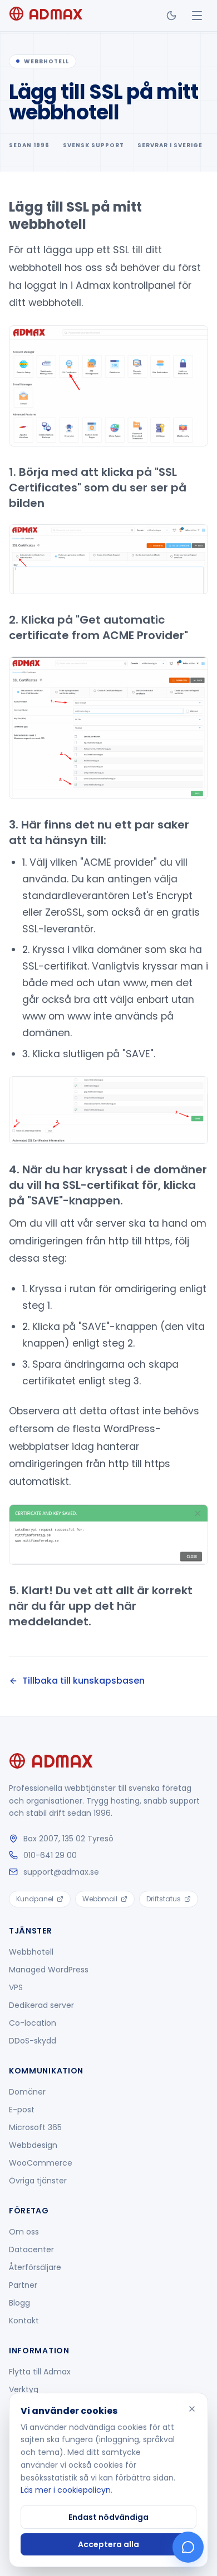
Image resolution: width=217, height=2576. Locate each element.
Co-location (33, 2023)
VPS (16, 1987)
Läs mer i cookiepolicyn (66, 2490)
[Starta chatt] (188, 2547)
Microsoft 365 (35, 2127)
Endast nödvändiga (108, 2517)
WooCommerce (41, 2163)
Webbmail (100, 1899)
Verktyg (24, 2389)
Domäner (27, 2092)
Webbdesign (33, 2145)
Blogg (19, 2303)
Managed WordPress (49, 1970)
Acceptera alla (108, 2544)
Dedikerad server (41, 2005)
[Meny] (197, 16)
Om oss (24, 2232)
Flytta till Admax (40, 2372)
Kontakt (24, 2321)
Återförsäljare (35, 2267)
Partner (23, 2285)
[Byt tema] (171, 16)
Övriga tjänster (38, 2181)
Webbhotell (31, 1952)
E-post (22, 2110)
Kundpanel (35, 1899)
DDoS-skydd (33, 2041)
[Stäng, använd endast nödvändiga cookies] (192, 2409)
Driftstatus (164, 1899)
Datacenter (31, 2249)
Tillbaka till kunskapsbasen (83, 1681)
